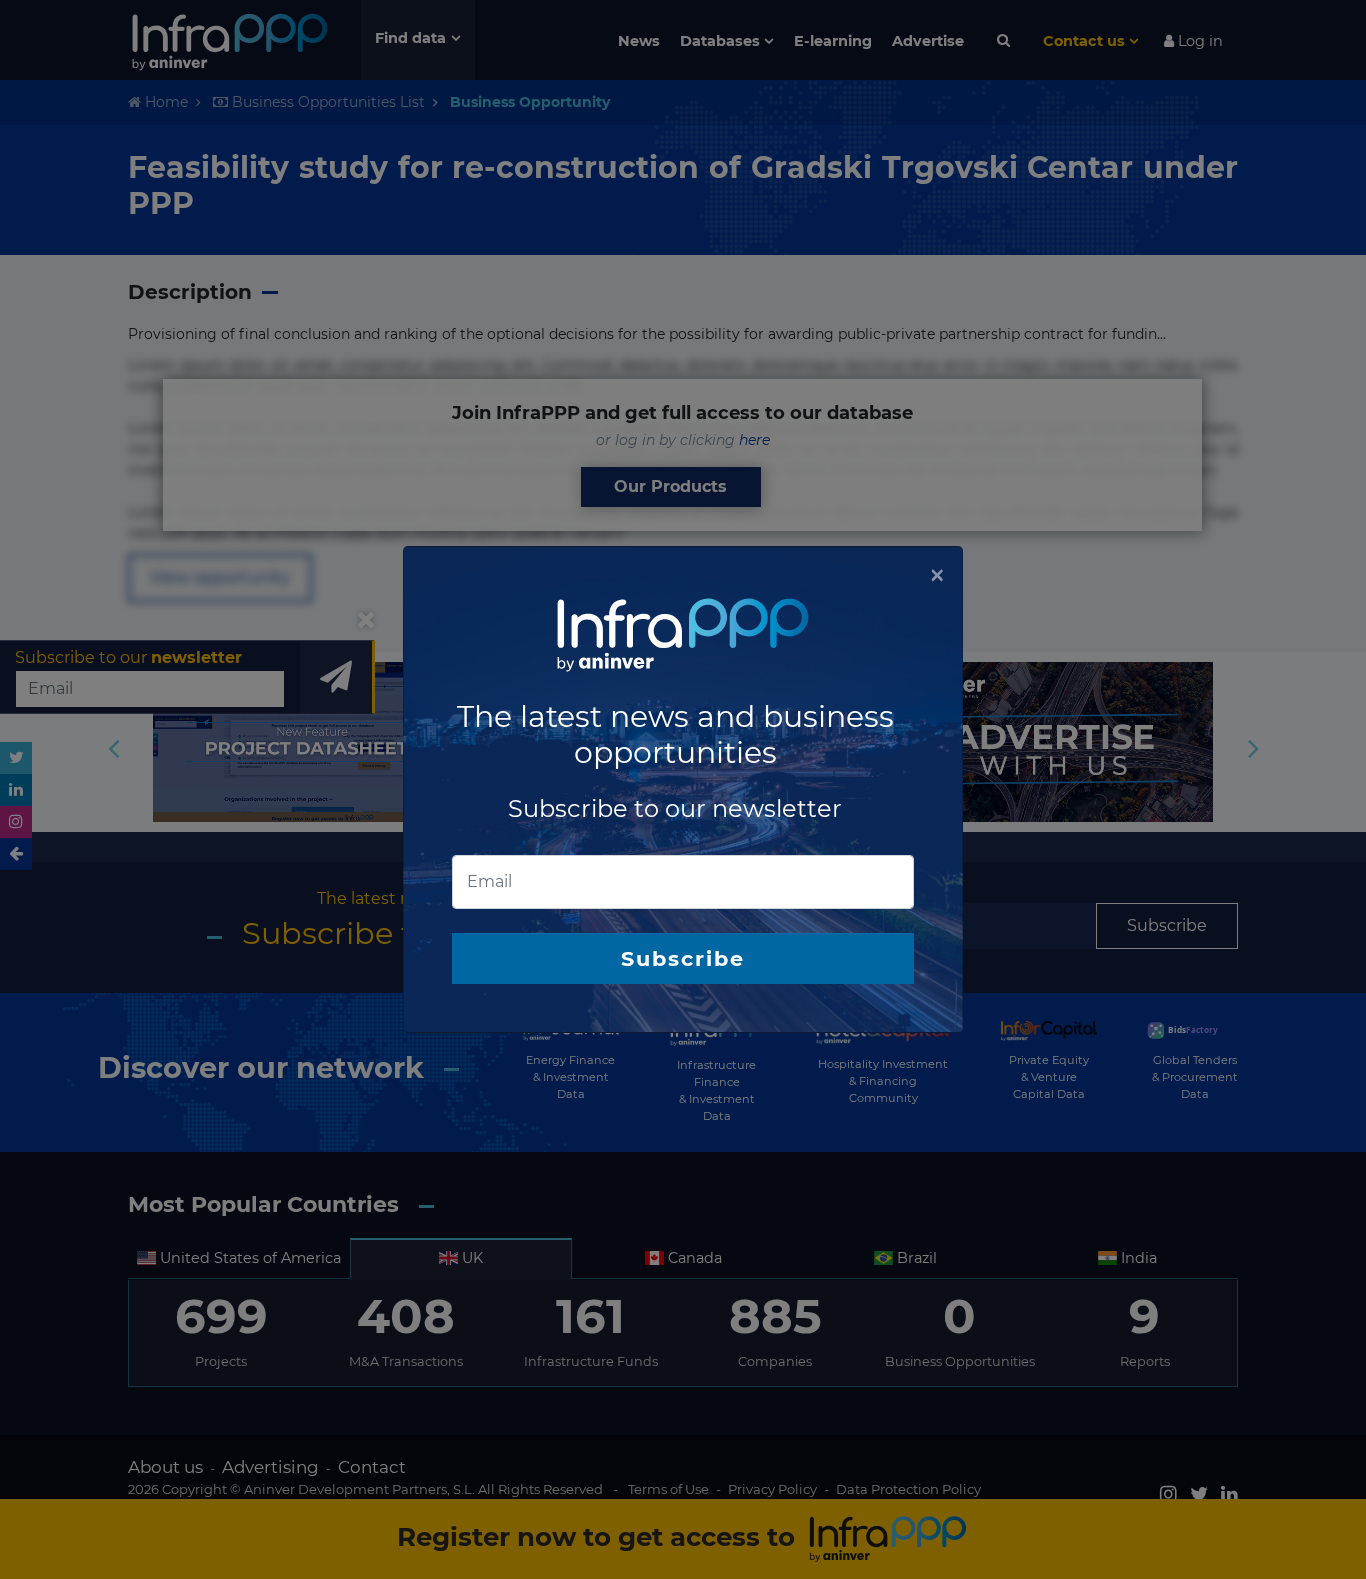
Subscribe (683, 958)
